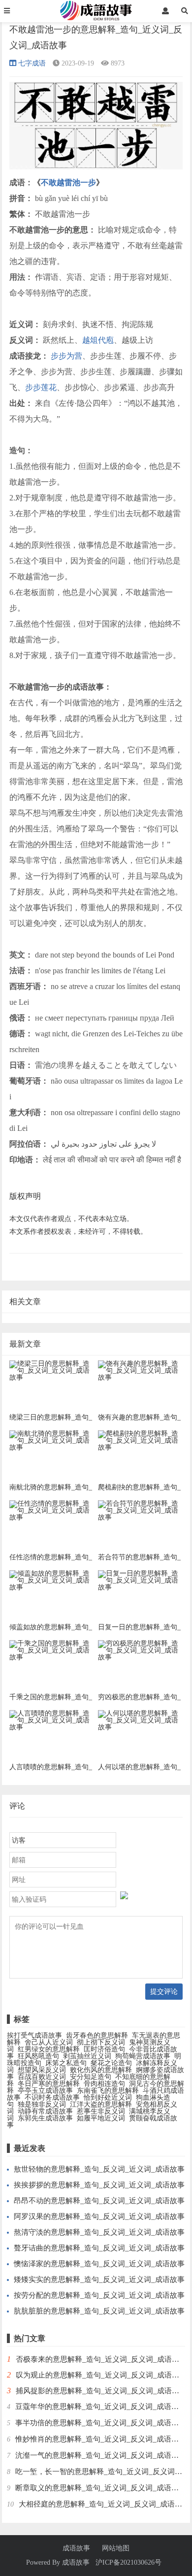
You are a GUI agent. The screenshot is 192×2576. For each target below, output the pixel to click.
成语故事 (76, 2548)
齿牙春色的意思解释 (97, 2035)
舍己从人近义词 (49, 2042)
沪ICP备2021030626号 (128, 2562)
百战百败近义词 (42, 2077)
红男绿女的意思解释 (49, 2049)
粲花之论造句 (111, 2063)
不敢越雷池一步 (68, 182)
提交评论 (164, 1991)
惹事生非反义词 (101, 2111)
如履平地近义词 (101, 2118)
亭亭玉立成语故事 (45, 2091)
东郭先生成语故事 (45, 2118)
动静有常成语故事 (45, 2111)
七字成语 (32, 63)
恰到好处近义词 (108, 2097)
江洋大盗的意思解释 (101, 2104)
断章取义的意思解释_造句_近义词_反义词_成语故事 (101, 2488)
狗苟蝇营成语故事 (143, 2056)
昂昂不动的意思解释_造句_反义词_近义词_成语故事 (99, 2201)
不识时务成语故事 (52, 2097)
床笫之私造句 (66, 2063)
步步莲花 (41, 387)
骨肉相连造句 (104, 2084)
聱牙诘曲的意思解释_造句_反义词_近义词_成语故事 (99, 2248)
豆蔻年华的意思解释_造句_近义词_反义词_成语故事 (101, 2407)
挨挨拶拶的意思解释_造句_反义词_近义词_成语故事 (99, 2185)
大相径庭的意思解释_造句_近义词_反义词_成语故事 (104, 2504)
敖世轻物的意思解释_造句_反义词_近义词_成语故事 (99, 2169)
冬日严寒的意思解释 (49, 2084)
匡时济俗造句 (104, 2049)
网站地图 (116, 2548)
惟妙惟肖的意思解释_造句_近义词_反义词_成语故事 (101, 2439)
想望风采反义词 (42, 2070)
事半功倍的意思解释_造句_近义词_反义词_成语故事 (101, 2423)
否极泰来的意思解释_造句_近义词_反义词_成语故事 (101, 2359)
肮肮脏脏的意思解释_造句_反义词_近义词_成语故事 (99, 2311)
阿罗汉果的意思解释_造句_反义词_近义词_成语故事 (99, 2216)
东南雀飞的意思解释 (108, 2091)
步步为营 (66, 356)
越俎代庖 (98, 340)
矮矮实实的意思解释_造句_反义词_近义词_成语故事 (99, 2279)
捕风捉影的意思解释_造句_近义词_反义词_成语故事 (101, 2391)
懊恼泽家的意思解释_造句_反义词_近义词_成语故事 (99, 2264)
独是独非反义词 (42, 2104)
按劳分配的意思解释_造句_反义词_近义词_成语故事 (99, 2295)
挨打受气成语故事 (34, 2035)
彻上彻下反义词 (101, 2042)
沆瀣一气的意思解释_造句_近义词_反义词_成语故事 (101, 2455)
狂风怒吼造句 (38, 2056)
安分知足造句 (91, 2077)
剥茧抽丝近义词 (87, 2056)
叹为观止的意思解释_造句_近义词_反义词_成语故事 (101, 2375)
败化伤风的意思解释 (101, 2070)
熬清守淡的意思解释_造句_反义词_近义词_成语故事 (99, 2232)
